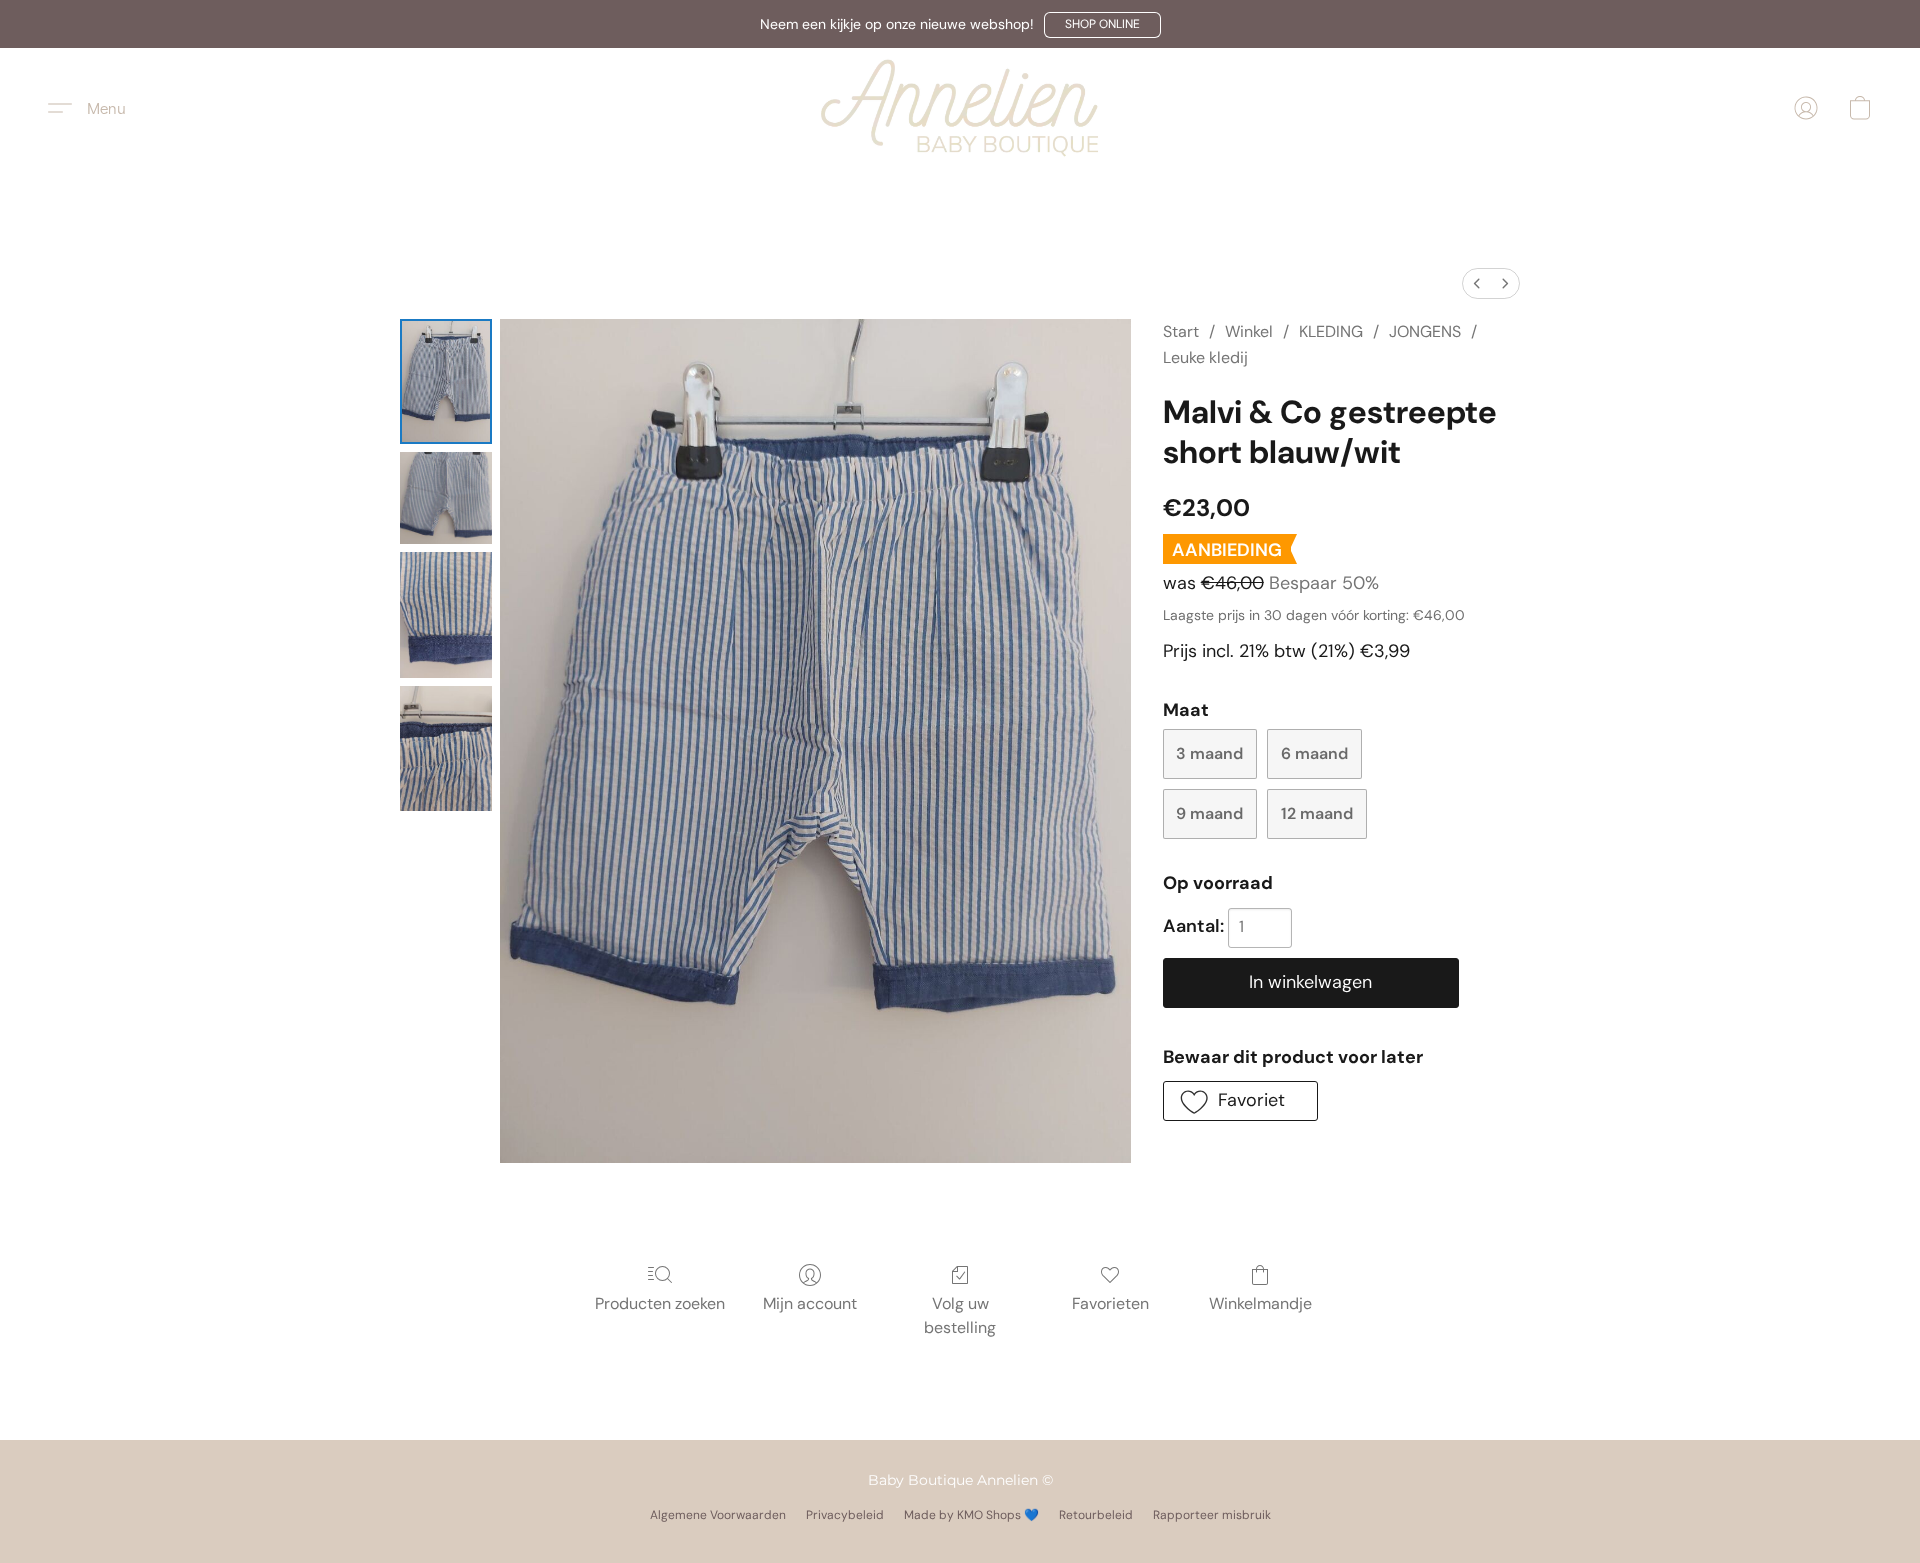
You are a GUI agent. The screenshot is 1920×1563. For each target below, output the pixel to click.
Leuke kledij (1205, 357)
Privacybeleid (845, 1515)
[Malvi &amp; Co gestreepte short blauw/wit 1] (446, 498)
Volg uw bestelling (960, 1315)
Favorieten (1110, 1303)
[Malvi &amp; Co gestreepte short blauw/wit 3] (446, 748)
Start (1181, 331)
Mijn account (810, 1303)
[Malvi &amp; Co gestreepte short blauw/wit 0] (446, 381)
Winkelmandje (1260, 1303)
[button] (1102, 25)
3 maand (1209, 753)
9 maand (1209, 813)
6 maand (1314, 753)
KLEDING (1331, 331)
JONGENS (1425, 331)
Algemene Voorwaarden (718, 1515)
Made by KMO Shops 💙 (971, 1515)
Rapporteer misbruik (1212, 1515)
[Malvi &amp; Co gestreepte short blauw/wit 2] (446, 614)
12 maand (1317, 813)
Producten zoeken (660, 1303)
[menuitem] (1477, 283)
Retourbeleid (1096, 1515)
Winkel (1249, 331)
